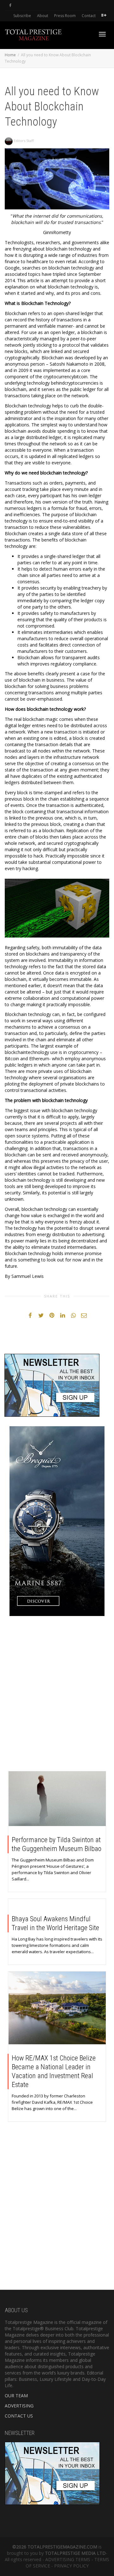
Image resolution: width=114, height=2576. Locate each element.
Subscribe (22, 16)
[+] (57, 1799)
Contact (89, 16)
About (43, 16)
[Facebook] (10, 5)
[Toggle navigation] (102, 34)
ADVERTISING (19, 2406)
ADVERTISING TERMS (68, 2559)
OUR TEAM (16, 2396)
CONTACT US (19, 2416)
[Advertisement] (57, 1695)
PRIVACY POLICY (71, 2566)
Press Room (65, 16)
